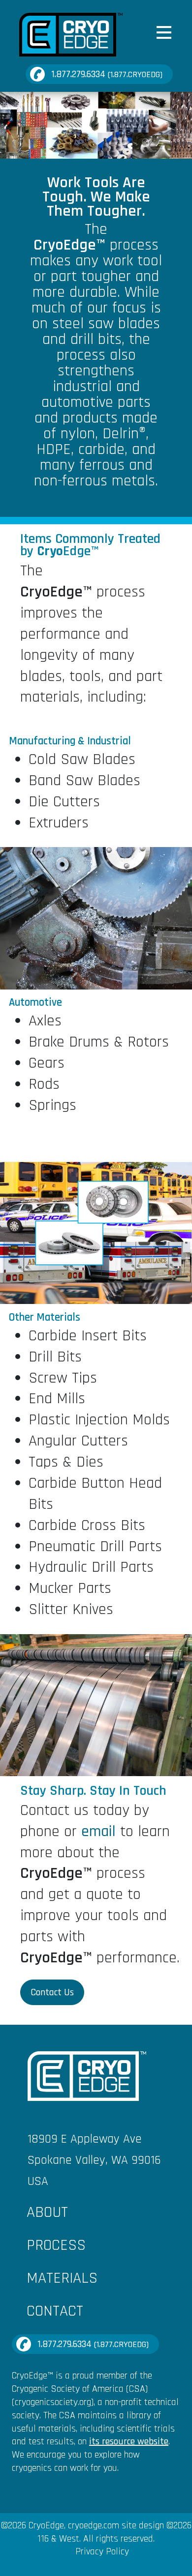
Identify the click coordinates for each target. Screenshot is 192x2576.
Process (56, 2245)
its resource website (129, 2441)
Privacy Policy (102, 2551)
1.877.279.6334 (107, 74)
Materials (62, 2278)
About (47, 2212)
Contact (55, 2311)
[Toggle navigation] (164, 33)
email (98, 1831)
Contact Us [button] (52, 1992)
